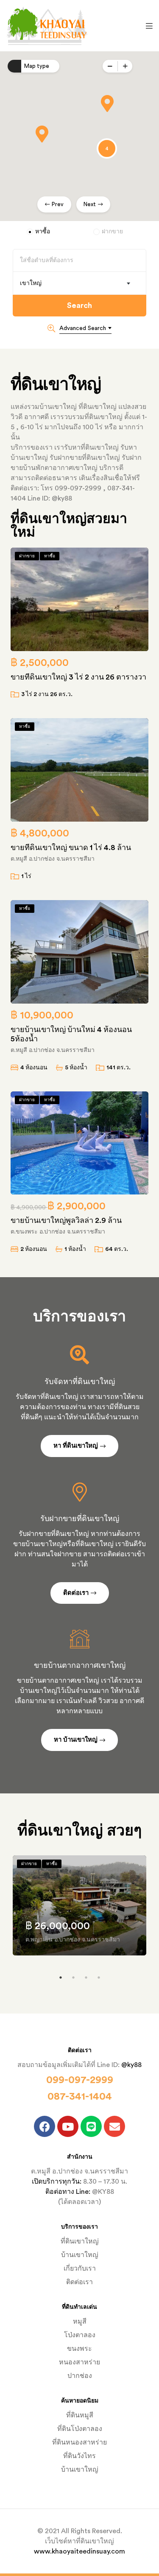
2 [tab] (73, 1977)
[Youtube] (68, 2126)
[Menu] (147, 25)
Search (79, 305)
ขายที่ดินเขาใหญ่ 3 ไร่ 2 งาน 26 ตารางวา (78, 677)
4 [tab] (99, 1977)
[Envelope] (114, 2126)
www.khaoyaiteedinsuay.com (79, 2551)
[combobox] (79, 283)
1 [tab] (61, 1977)
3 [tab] (86, 1977)
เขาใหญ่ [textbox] (31, 283)
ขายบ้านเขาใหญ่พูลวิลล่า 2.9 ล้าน (66, 1220)
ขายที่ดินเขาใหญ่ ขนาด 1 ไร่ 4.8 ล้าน (71, 847)
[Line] (91, 2126)
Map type (37, 66)
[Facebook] (45, 2126)
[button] (107, 103)
